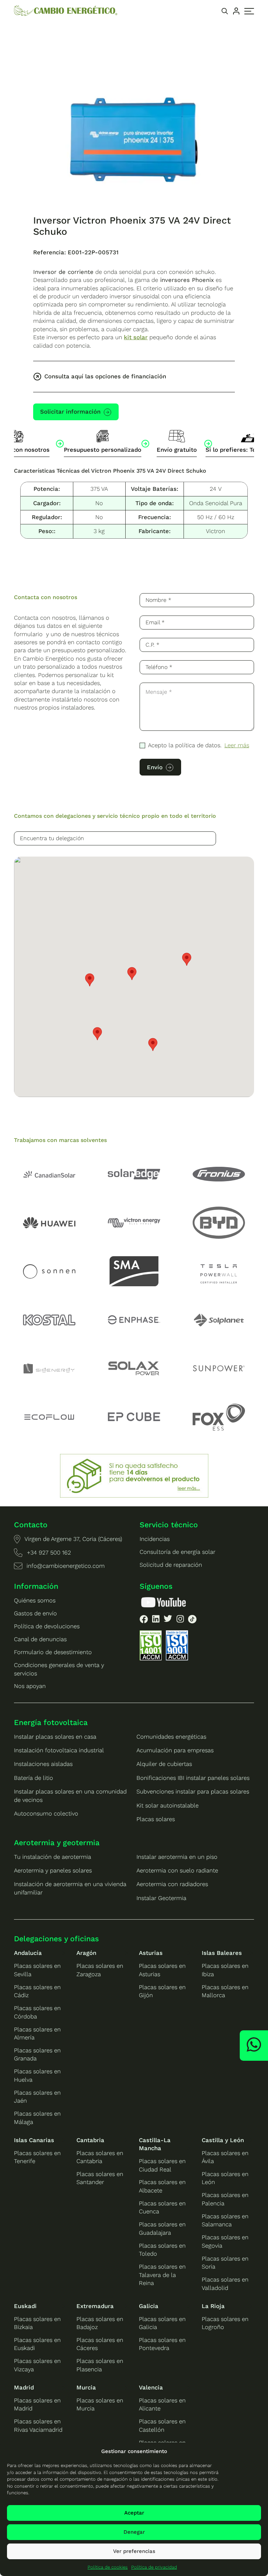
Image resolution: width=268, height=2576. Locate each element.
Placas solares (156, 1819)
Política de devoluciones (47, 1626)
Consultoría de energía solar (177, 1552)
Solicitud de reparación (171, 1565)
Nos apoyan (30, 1686)
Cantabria (90, 2140)
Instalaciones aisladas (43, 1764)
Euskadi (25, 2306)
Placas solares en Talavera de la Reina (162, 2275)
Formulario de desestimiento (53, 1652)
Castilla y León (223, 2140)
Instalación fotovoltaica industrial (59, 1750)
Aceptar (134, 2513)
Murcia (86, 2387)
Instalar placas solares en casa (55, 1737)
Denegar (134, 2532)
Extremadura (95, 2306)
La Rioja (213, 2306)
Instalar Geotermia (161, 1898)
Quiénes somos (35, 1600)
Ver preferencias (134, 2551)
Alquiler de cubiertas (164, 1764)
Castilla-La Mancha (155, 2144)
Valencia (151, 2387)
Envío (155, 767)
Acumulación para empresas (175, 1750)
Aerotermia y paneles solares (53, 1870)
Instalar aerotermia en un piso (177, 1857)
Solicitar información (70, 412)
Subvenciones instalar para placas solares (193, 1791)
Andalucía (28, 1953)
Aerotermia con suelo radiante (177, 1870)
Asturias (151, 1953)
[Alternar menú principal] (249, 11)
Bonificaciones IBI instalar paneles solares (193, 1778)
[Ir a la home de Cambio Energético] (66, 11)
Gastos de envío (35, 1613)
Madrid (24, 2387)
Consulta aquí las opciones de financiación (105, 376)
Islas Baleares (222, 1953)
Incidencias (155, 1539)
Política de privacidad (154, 2567)
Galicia (149, 2306)
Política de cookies (108, 2567)
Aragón (86, 1953)
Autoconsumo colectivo (46, 1813)
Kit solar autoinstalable (167, 1805)
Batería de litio (33, 1778)
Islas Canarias (34, 2140)
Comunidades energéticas (171, 1737)
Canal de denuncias (40, 1639)
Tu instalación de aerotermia (53, 1857)
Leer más (237, 745)
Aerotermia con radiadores (172, 1884)
